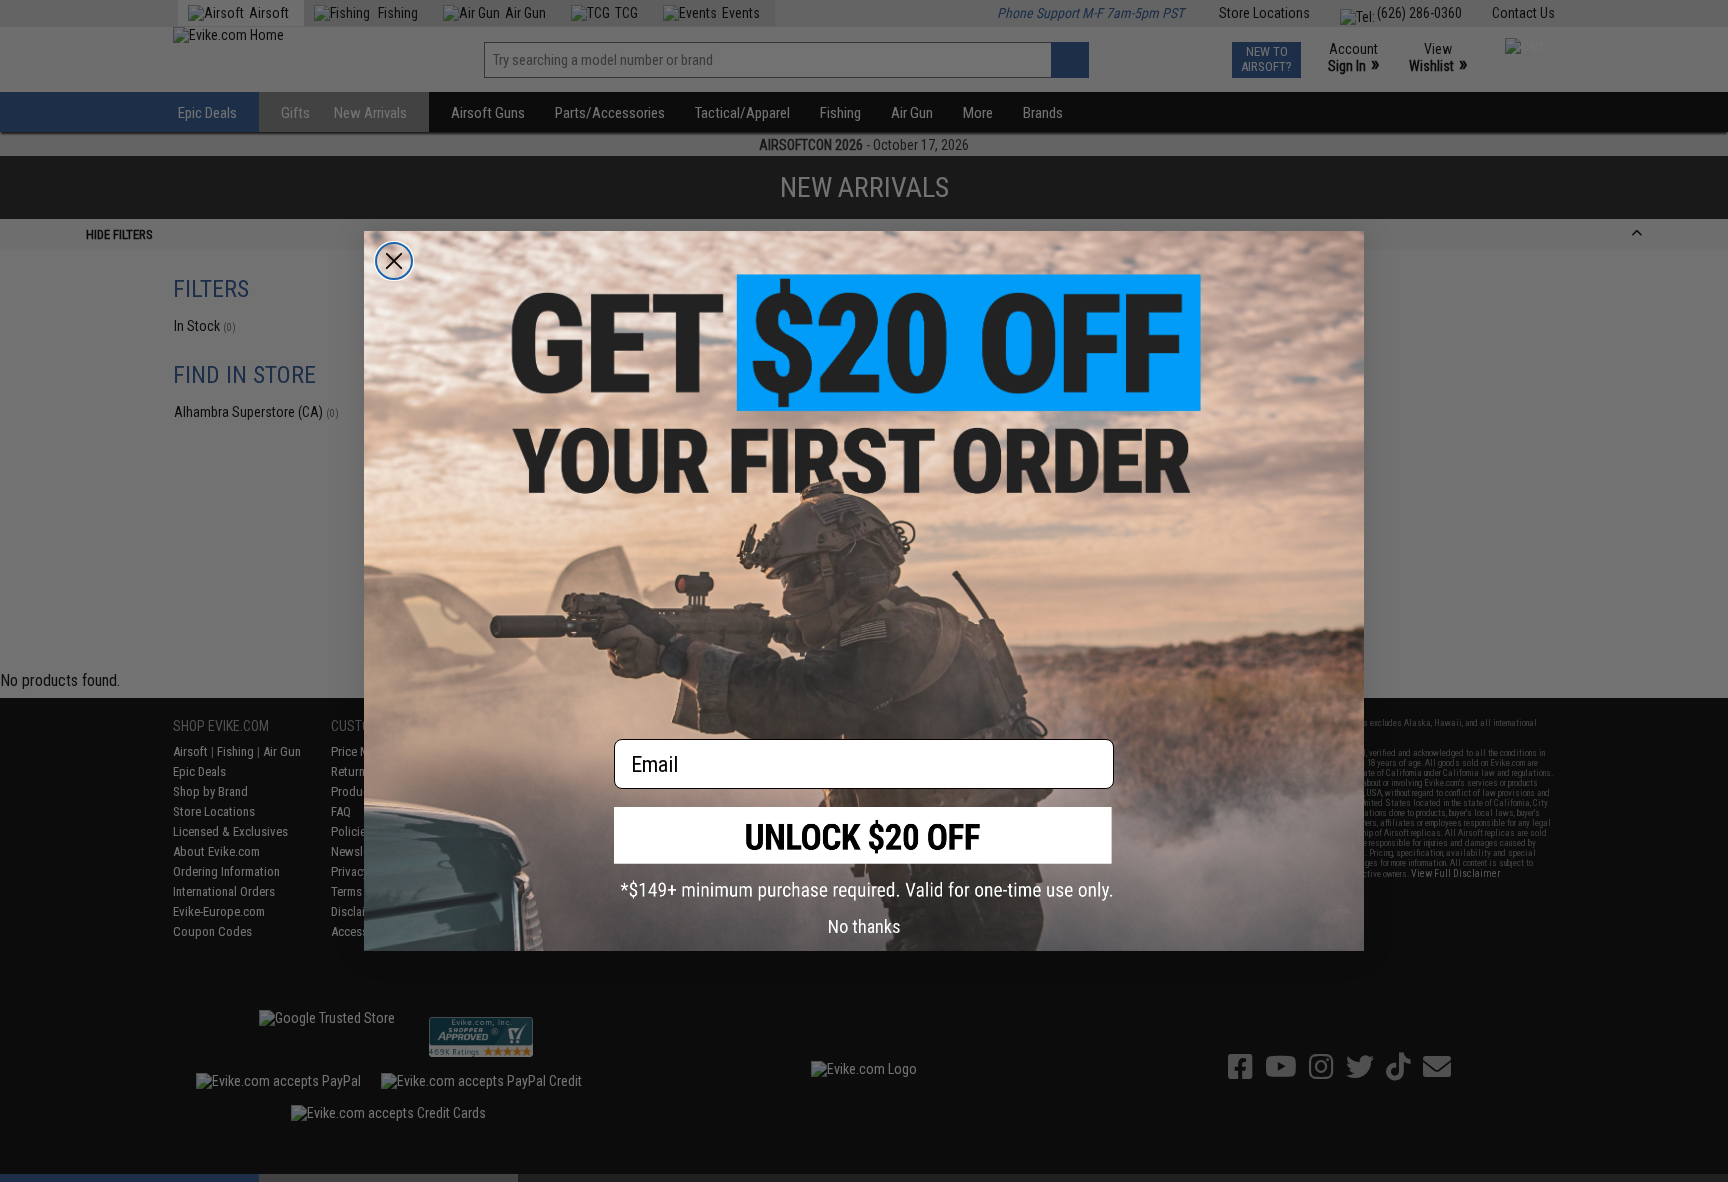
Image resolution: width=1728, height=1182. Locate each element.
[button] (864, 853)
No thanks (864, 926)
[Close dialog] (394, 261)
